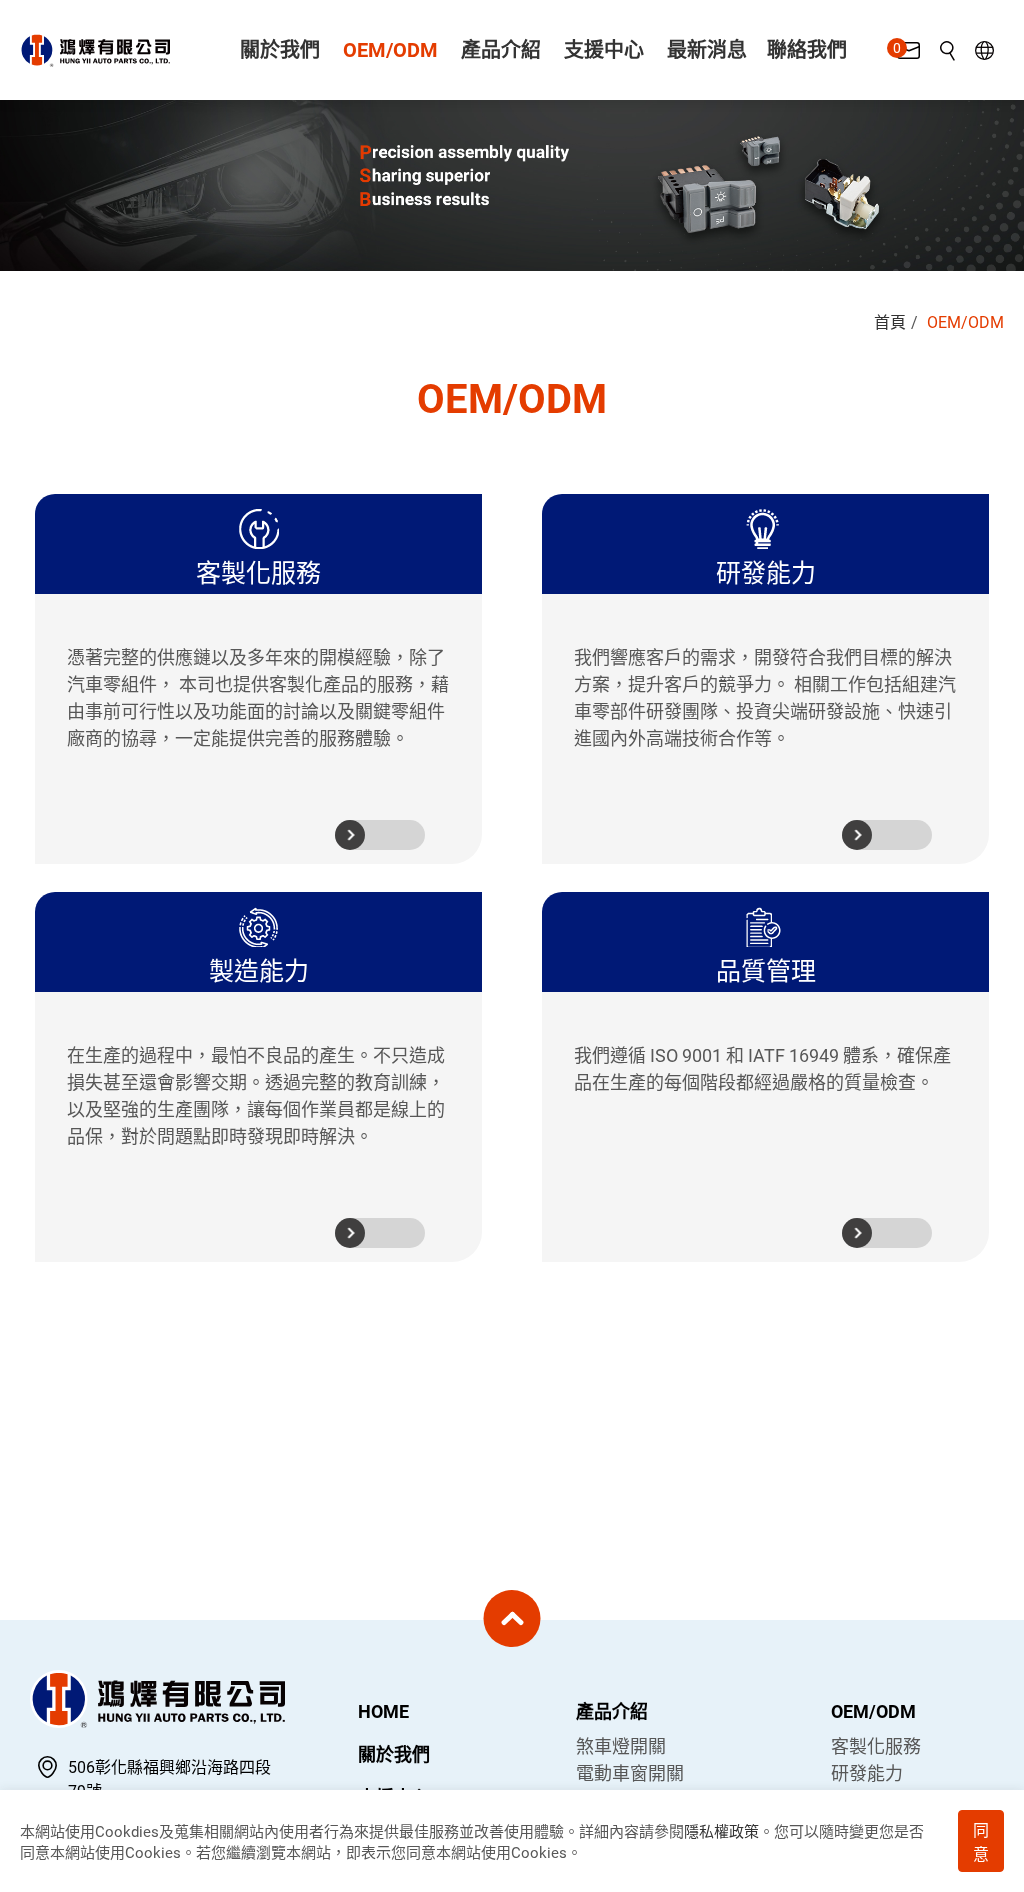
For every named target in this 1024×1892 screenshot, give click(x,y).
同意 (981, 1842)
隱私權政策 (721, 1832)
